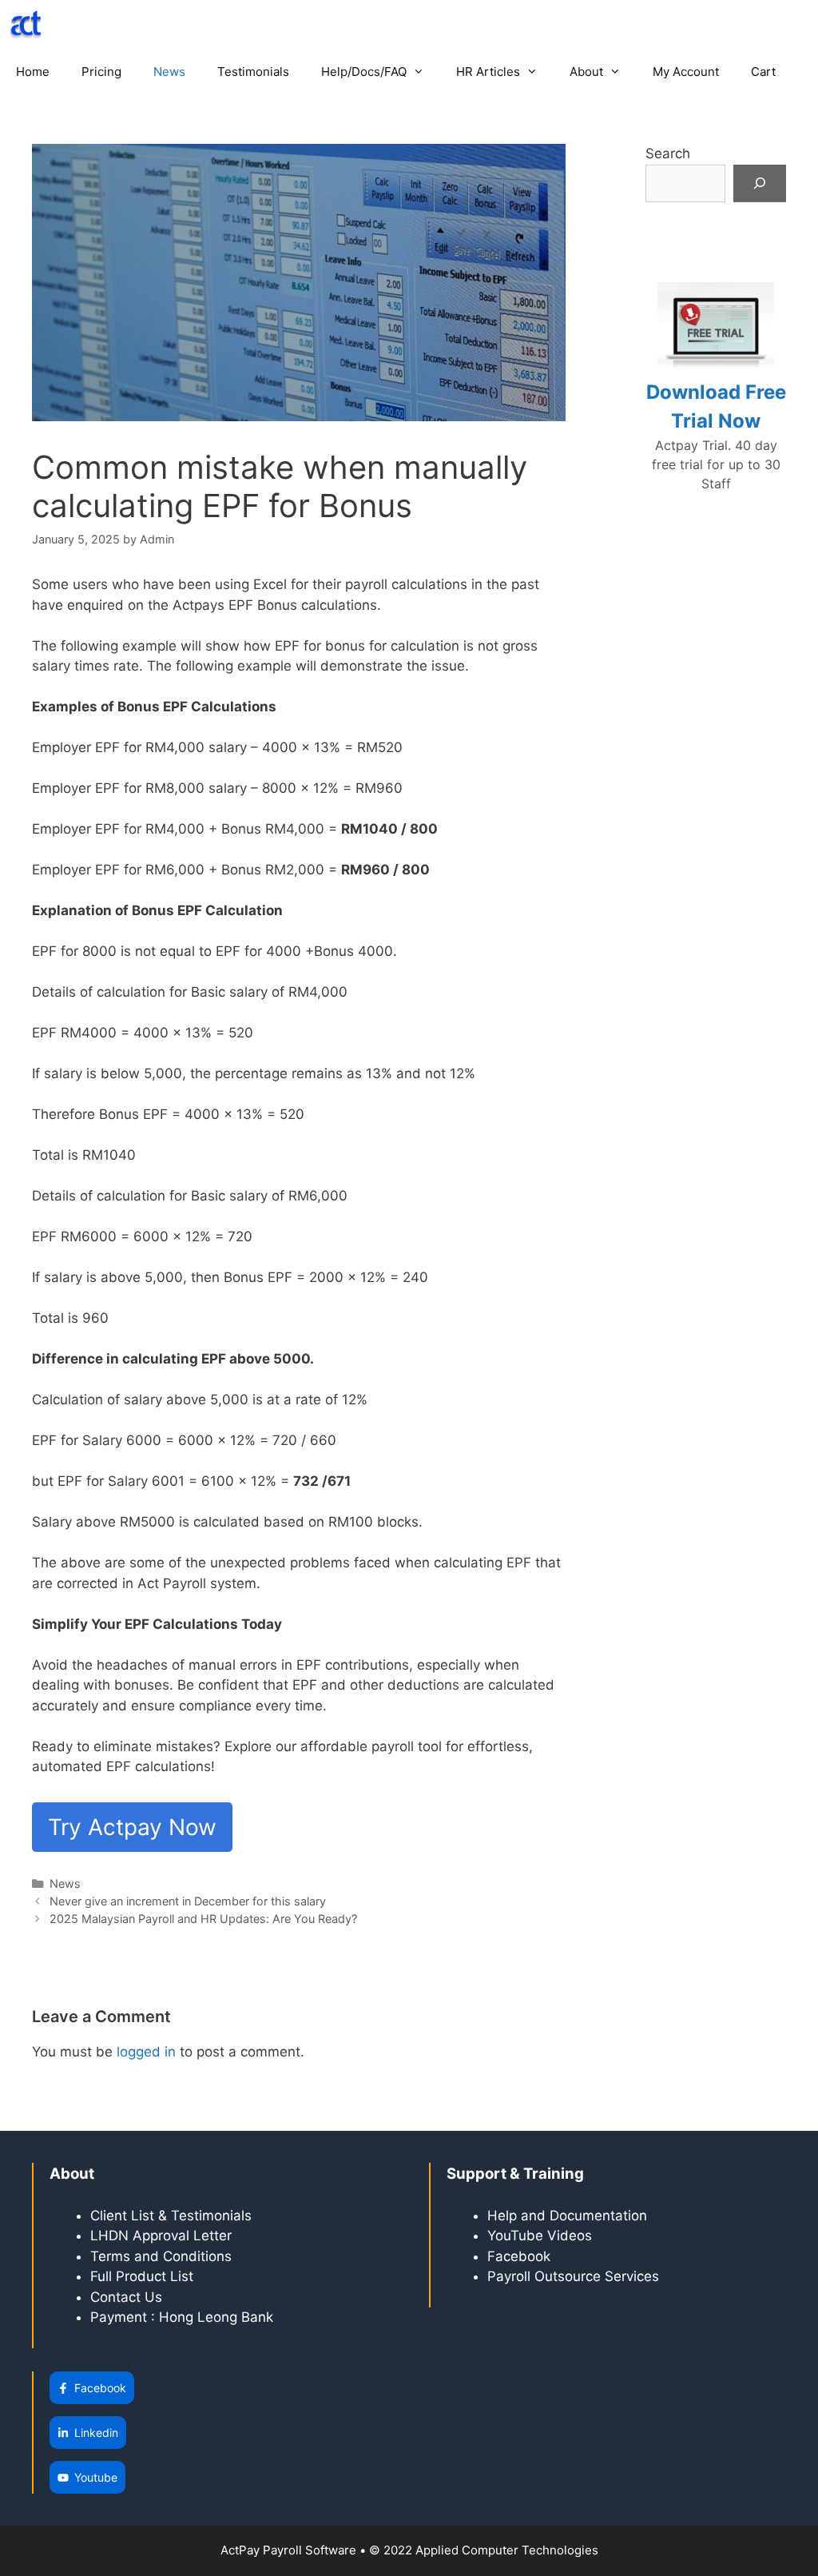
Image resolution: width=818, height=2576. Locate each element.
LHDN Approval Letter (161, 2236)
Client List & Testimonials (171, 2216)
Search (668, 153)
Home (33, 72)
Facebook (521, 2256)
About (586, 72)
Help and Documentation (567, 2216)
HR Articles (488, 72)
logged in (146, 2052)
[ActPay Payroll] (30, 24)
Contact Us (126, 2297)
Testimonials (253, 72)
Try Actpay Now (132, 1827)
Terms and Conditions (161, 2256)
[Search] (760, 184)
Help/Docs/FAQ (364, 72)
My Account (686, 72)
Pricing (101, 72)
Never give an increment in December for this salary (188, 1901)
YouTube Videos (540, 2236)
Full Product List (142, 2276)
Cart (763, 72)
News (169, 72)
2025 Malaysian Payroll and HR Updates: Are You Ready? (203, 1919)
